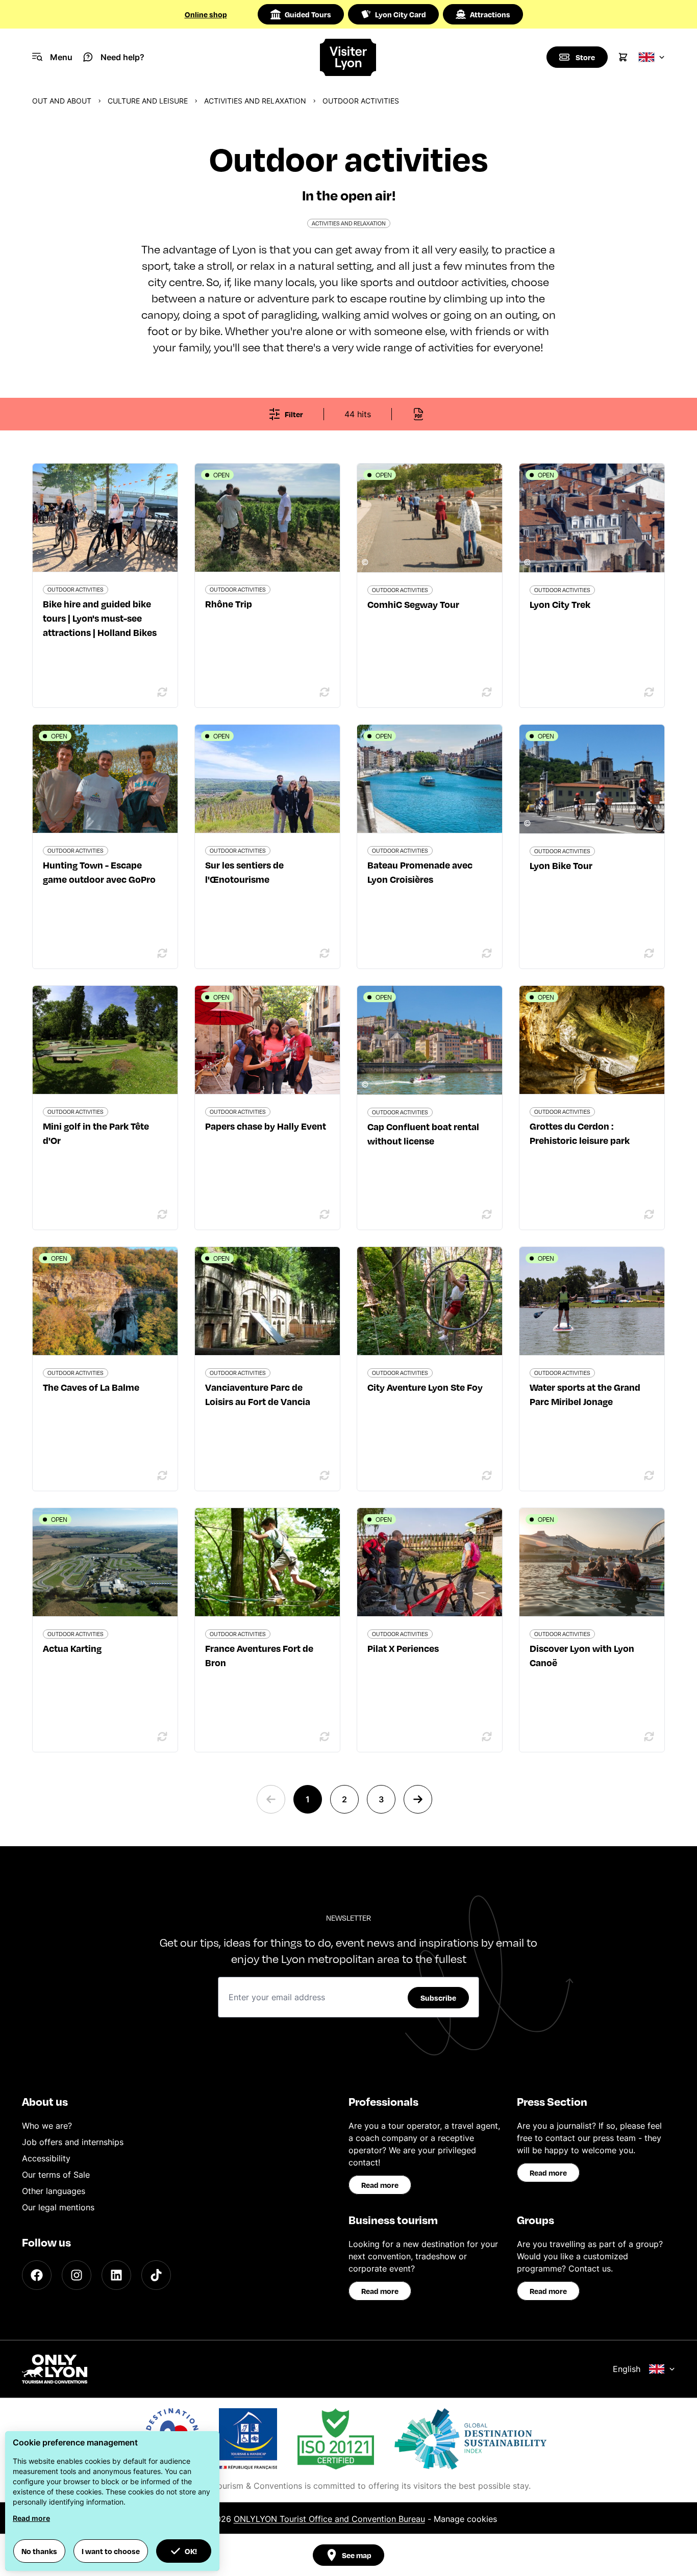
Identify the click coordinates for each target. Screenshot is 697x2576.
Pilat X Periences (403, 1648)
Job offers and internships (73, 2142)
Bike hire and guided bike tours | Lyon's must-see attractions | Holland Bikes (100, 618)
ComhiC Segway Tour (413, 604)
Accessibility (46, 2158)
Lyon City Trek (560, 604)
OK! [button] (191, 2551)
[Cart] (623, 57)
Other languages (54, 2191)
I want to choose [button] (111, 2551)
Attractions (490, 14)
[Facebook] (37, 2275)
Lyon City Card (401, 14)
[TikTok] (156, 2275)
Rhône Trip (229, 604)
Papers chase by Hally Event (266, 1126)
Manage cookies (465, 2519)
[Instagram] (77, 2275)
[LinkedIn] (116, 2275)
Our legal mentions (58, 2207)
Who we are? (47, 2126)
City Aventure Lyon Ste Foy (425, 1387)
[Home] (348, 57)
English (627, 2369)
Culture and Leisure (148, 101)
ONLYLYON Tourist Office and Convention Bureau (329, 2519)
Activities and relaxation (255, 101)
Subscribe (438, 1998)
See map (357, 2555)
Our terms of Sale (56, 2175)
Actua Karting (72, 1648)
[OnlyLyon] (55, 2369)
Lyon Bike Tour (561, 865)
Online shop (206, 14)
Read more (380, 2185)
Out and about (62, 101)
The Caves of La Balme (91, 1387)
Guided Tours (308, 14)
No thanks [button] (39, 2551)
